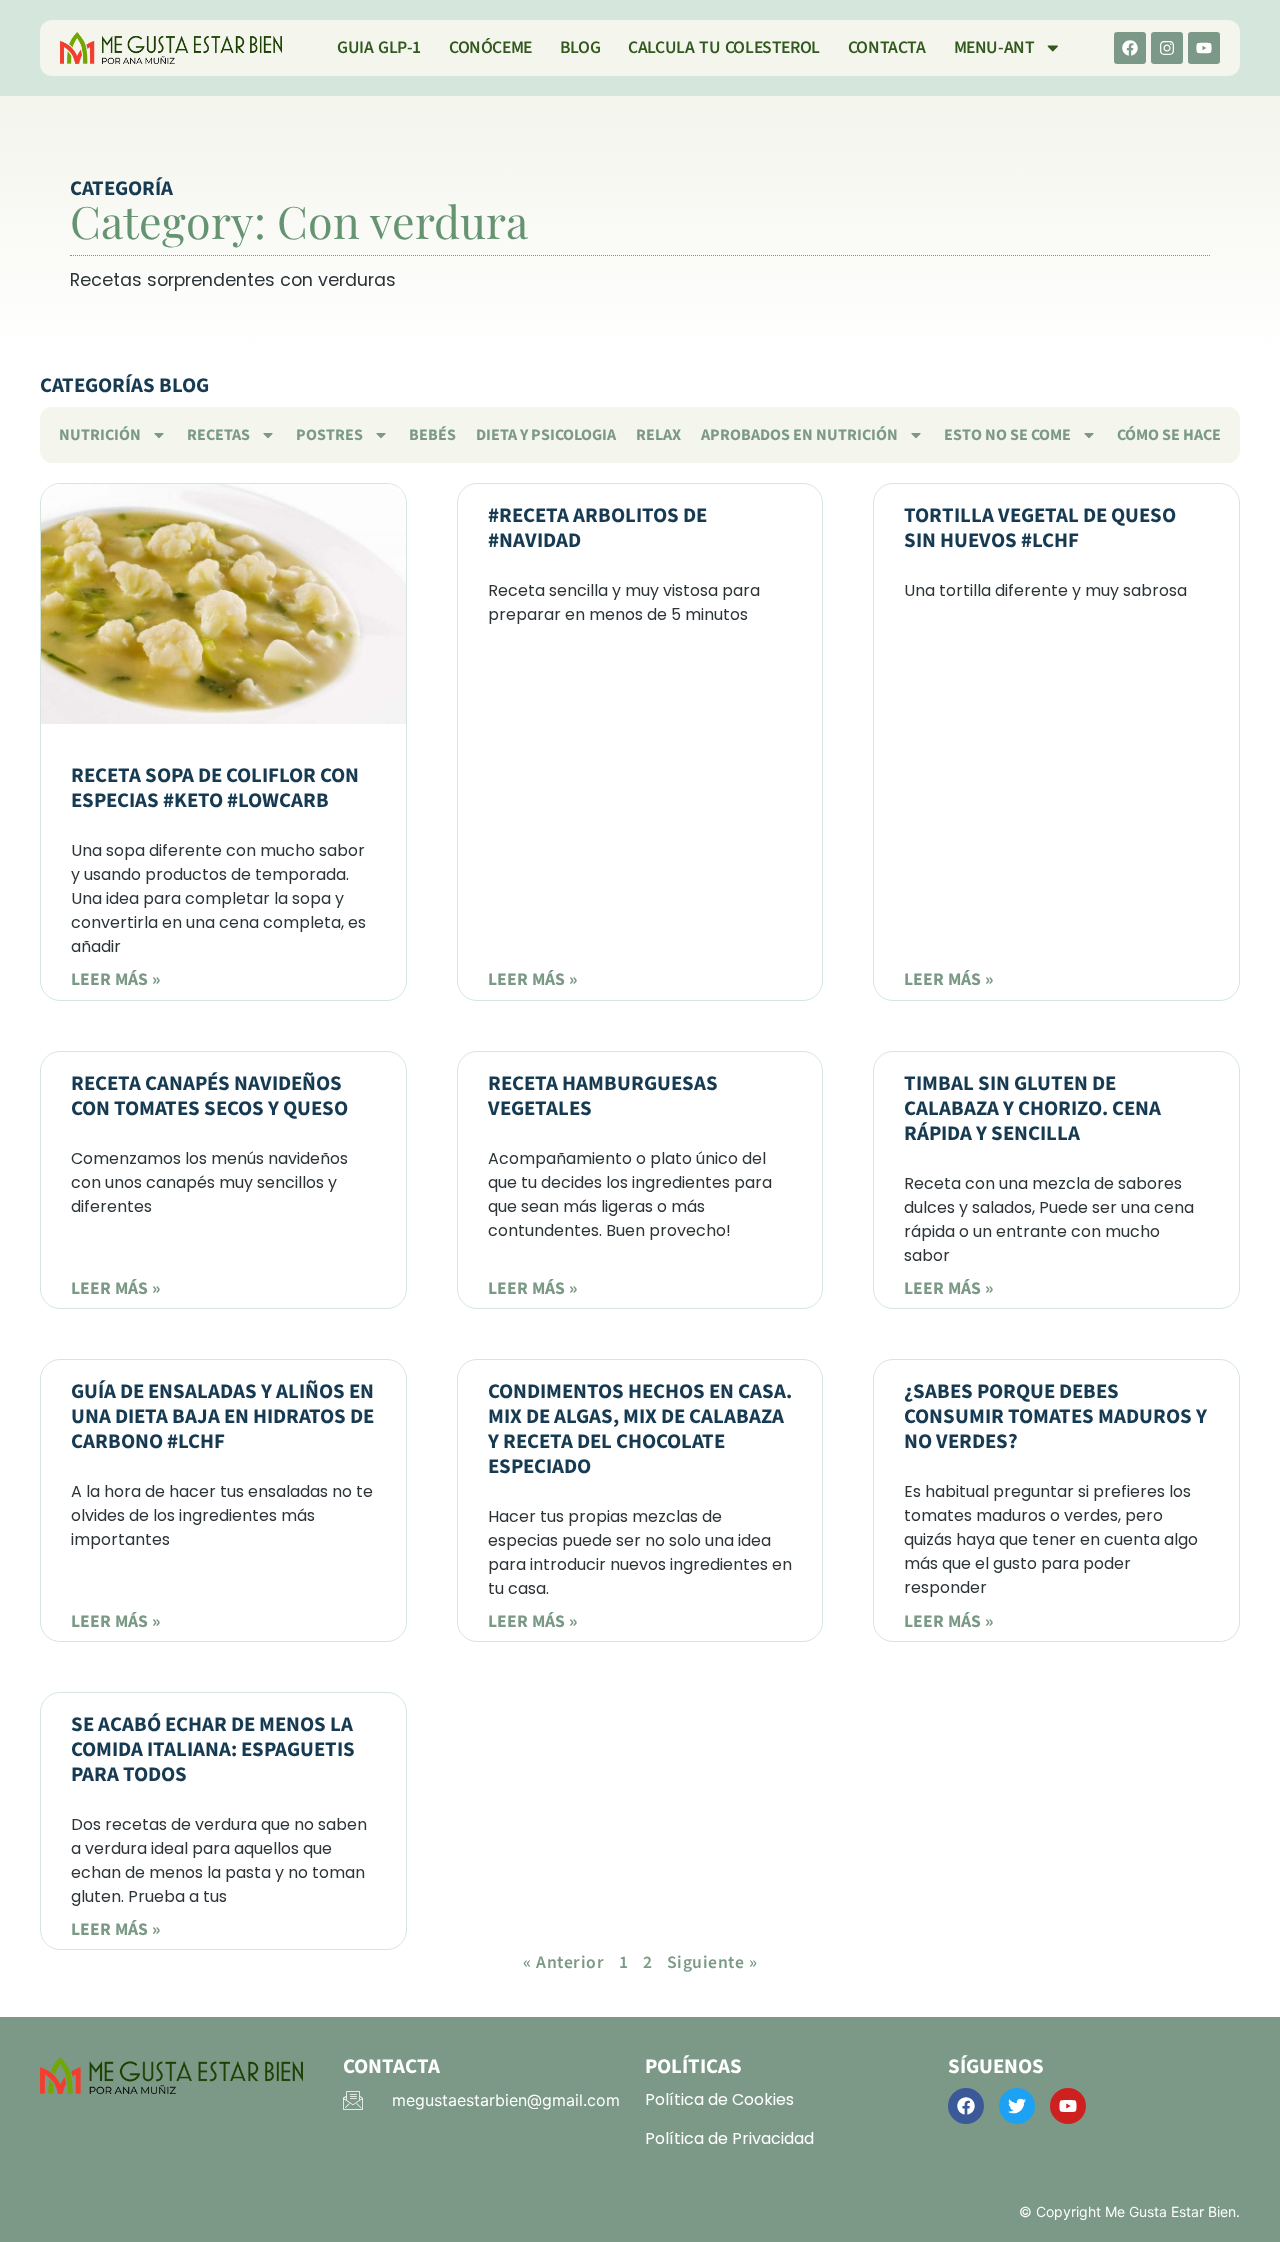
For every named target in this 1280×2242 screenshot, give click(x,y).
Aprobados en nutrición (799, 435)
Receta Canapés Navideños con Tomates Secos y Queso (209, 1096)
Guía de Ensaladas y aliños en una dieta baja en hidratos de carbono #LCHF (222, 1416)
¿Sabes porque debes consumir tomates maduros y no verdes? (1055, 1416)
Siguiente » (712, 1962)
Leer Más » (115, 979)
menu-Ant (994, 47)
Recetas (218, 435)
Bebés (432, 435)
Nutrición (100, 435)
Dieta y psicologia (546, 435)
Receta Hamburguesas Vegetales (603, 1096)
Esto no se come (1007, 435)
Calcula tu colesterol (724, 47)
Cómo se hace (1169, 435)
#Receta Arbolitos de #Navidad (597, 528)
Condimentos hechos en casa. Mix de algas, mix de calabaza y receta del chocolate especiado (640, 1429)
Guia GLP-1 (379, 47)
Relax (658, 435)
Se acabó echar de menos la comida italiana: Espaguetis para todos (213, 1749)
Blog (580, 47)
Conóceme (490, 47)
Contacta (887, 47)
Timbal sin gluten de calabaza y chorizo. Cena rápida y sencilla (1032, 1108)
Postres (329, 435)
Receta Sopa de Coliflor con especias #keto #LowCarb (215, 788)
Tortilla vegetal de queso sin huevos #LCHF (1040, 528)
